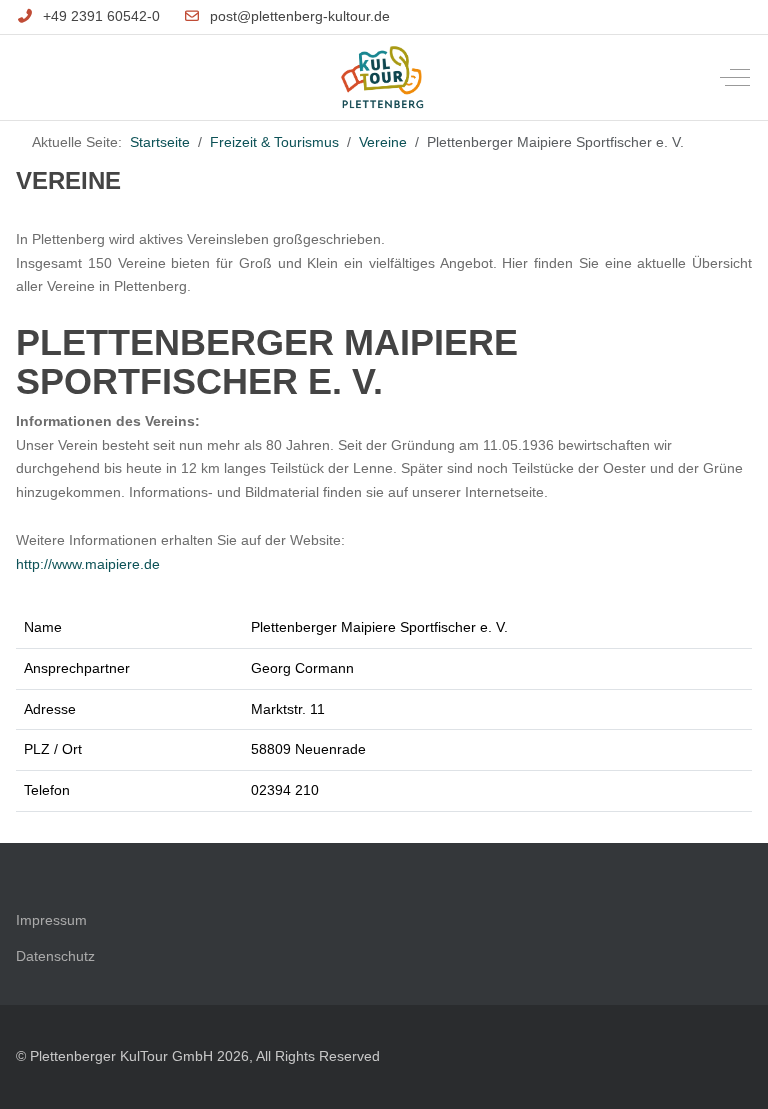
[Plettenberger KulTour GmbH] (382, 77)
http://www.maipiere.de (88, 564)
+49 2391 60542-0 (101, 16)
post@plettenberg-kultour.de (300, 16)
